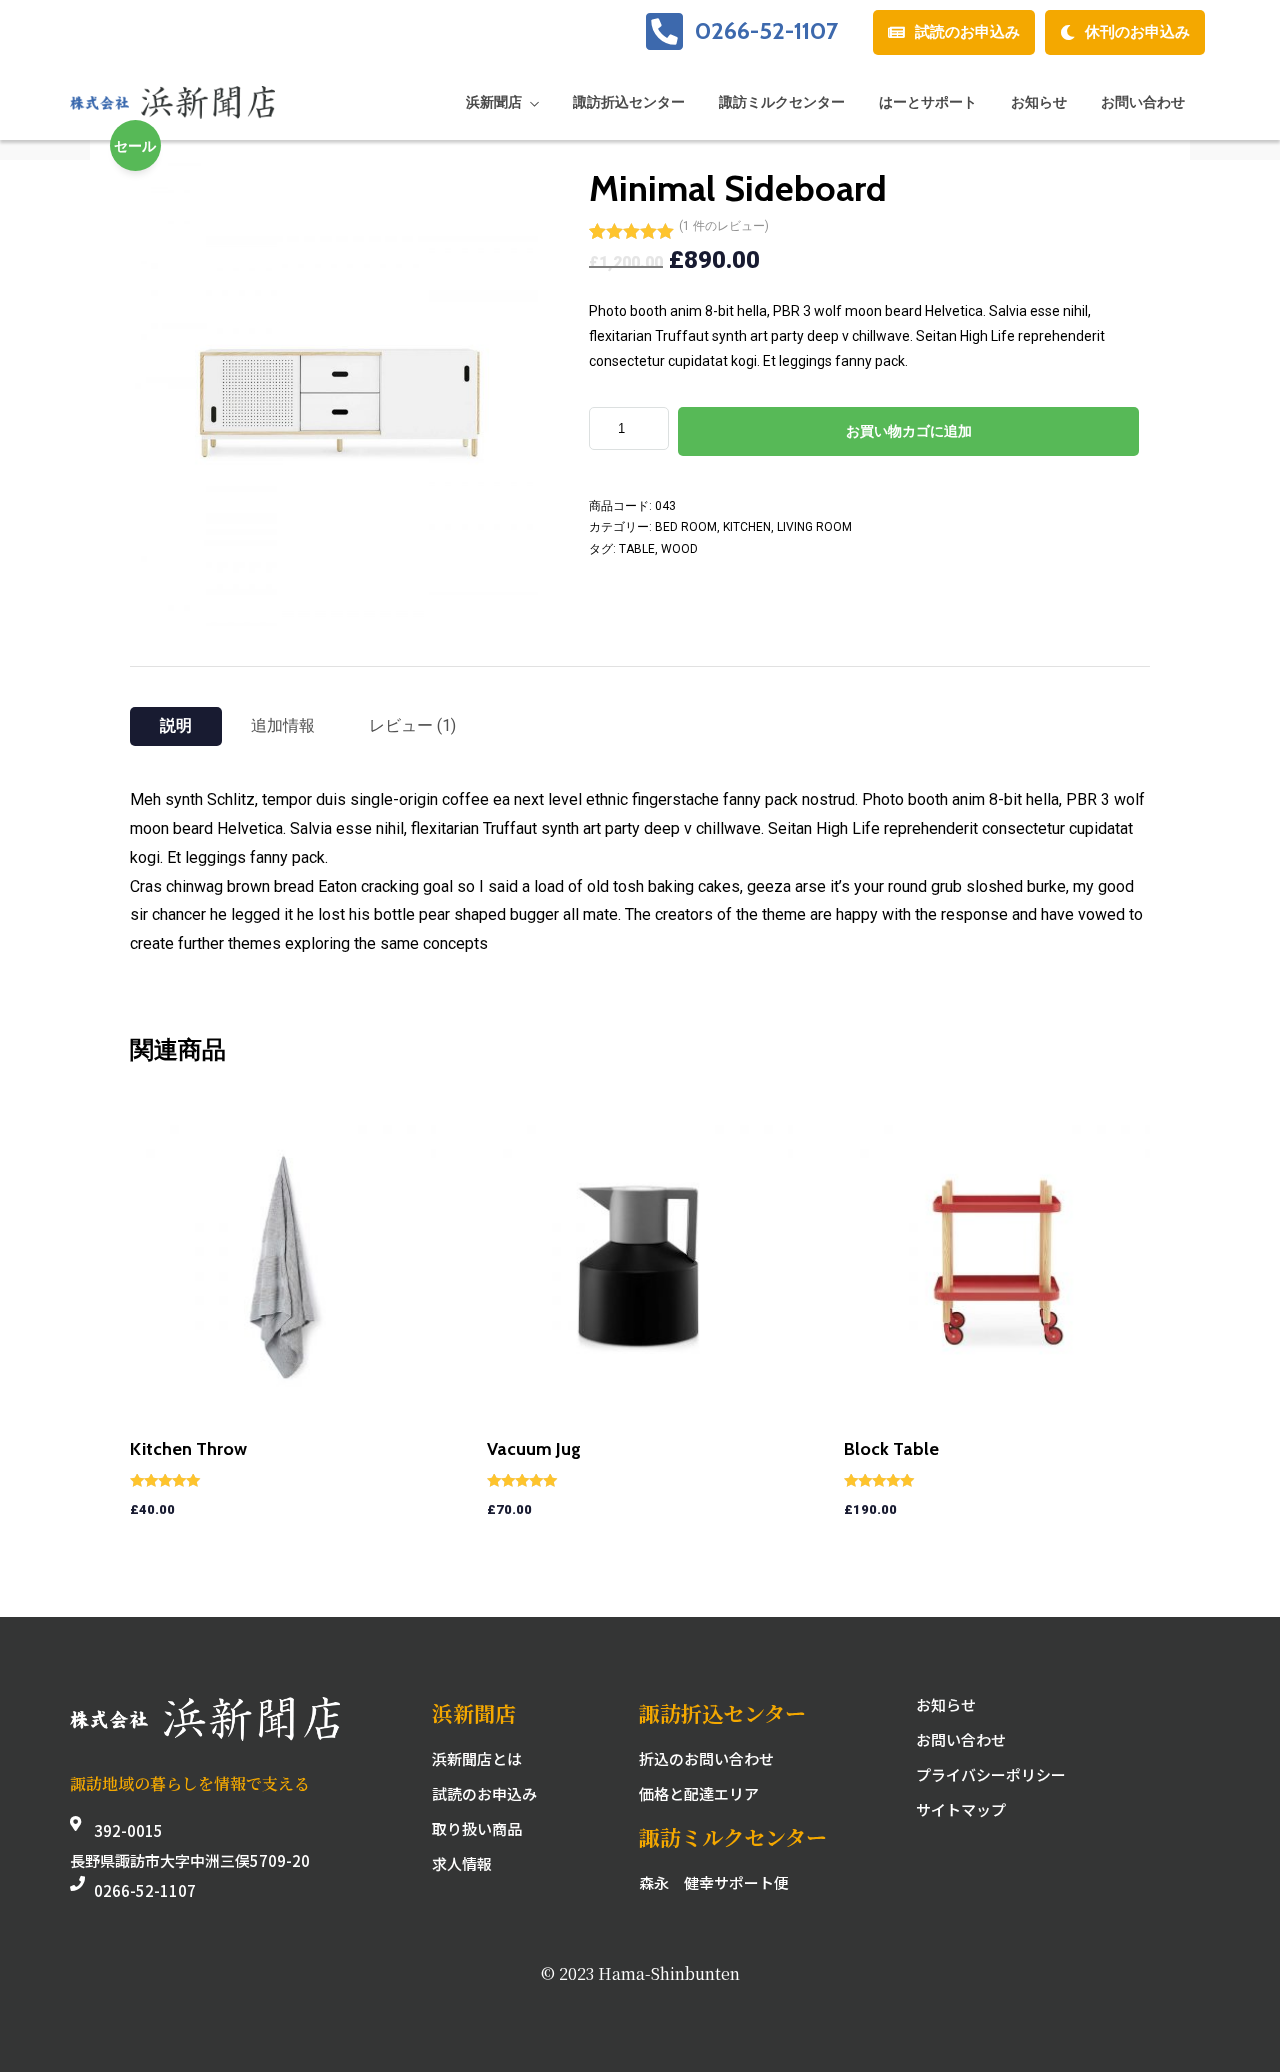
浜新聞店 (494, 102)
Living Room (814, 527)
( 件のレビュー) (724, 226)
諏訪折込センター (629, 102)
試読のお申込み (484, 1793)
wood (679, 549)
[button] (954, 32)
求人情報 (462, 1863)
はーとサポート (928, 102)
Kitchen (747, 527)
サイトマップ (961, 1809)
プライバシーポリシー (991, 1774)
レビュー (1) (412, 725)
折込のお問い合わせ (706, 1758)
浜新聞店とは (477, 1758)
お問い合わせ (1143, 102)
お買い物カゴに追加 (909, 431)
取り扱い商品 (477, 1828)
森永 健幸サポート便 (714, 1882)
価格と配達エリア (699, 1793)
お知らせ (1039, 102)
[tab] (176, 726)
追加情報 (283, 725)
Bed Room (686, 527)
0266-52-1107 (766, 30)
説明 (176, 725)
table (637, 549)
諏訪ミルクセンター (782, 102)
